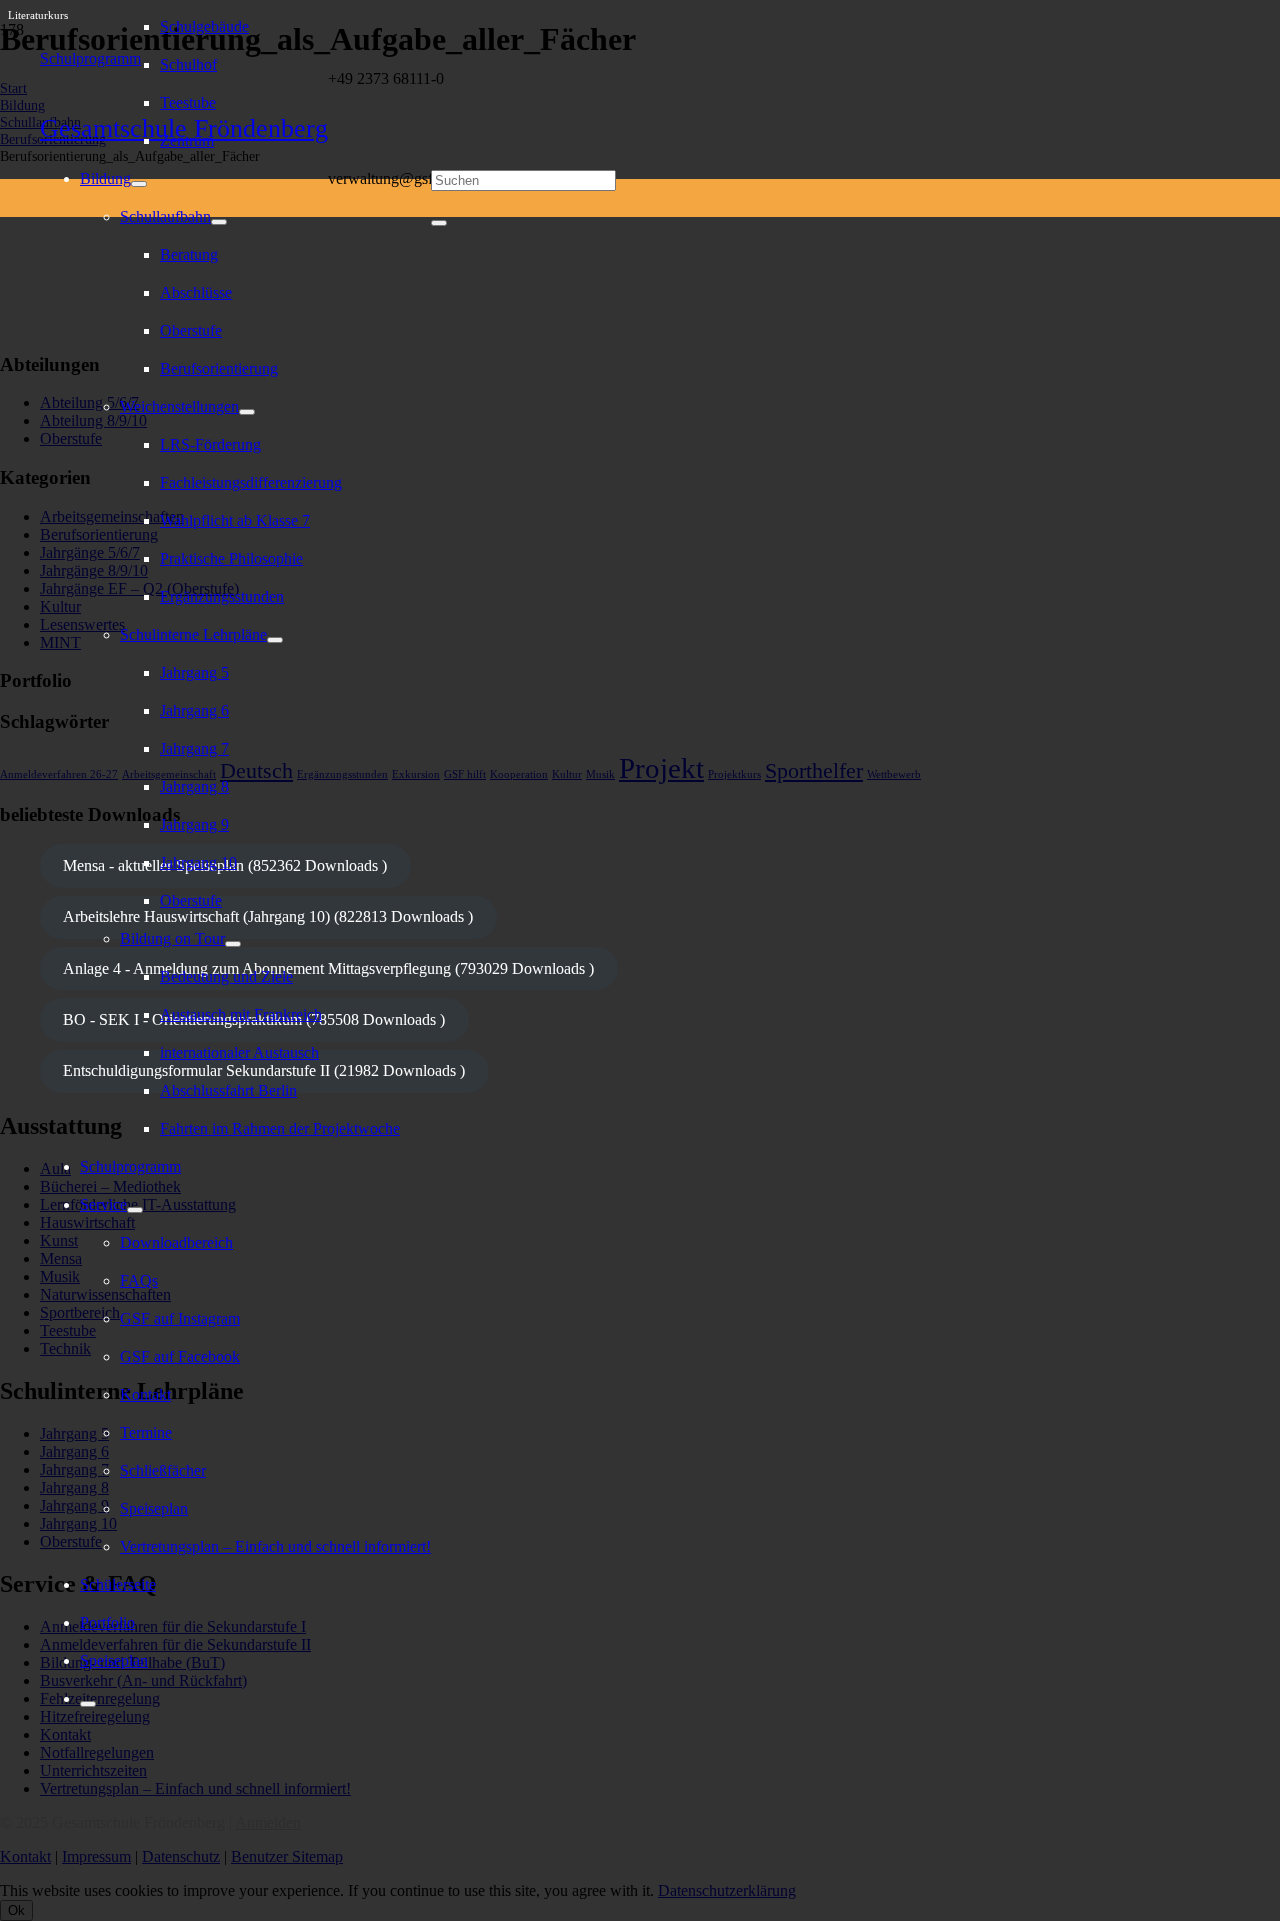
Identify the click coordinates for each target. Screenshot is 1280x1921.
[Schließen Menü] (88, 1704)
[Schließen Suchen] (439, 223)
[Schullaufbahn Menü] (219, 222)
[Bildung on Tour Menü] (233, 944)
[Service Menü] (135, 1210)
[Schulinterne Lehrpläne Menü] (275, 640)
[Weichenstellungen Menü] (247, 412)
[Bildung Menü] (139, 184)
